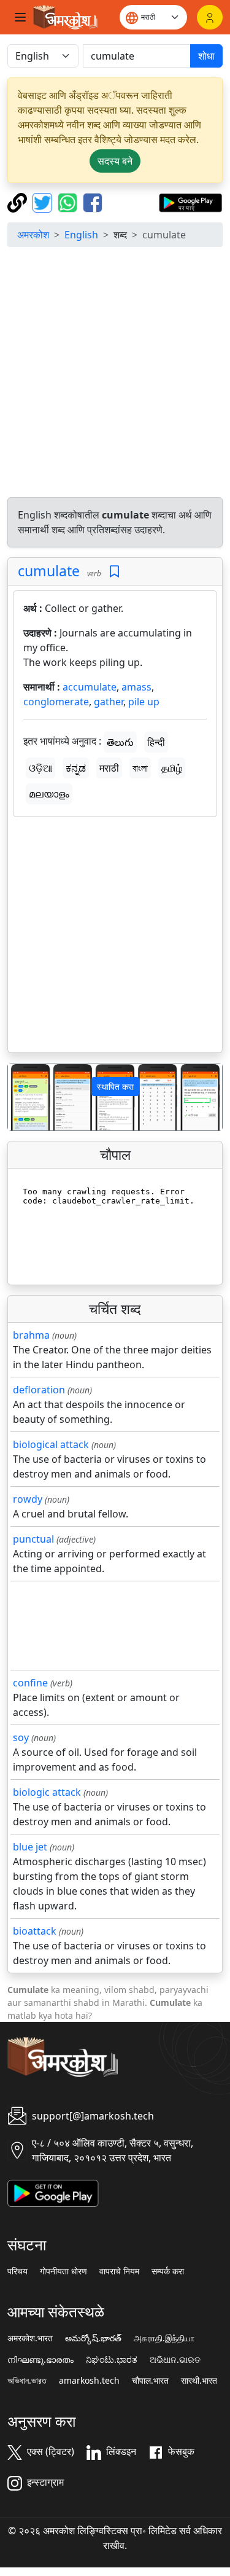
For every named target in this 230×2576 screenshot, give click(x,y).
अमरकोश (33, 235)
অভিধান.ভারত (27, 2381)
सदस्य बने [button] (115, 161)
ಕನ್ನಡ (76, 768)
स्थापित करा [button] (115, 1086)
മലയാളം (49, 794)
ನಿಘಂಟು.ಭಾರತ (112, 2360)
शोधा (206, 56)
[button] (24, 1097)
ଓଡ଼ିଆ (40, 768)
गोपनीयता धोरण (63, 2271)
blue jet (30, 1847)
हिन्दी (156, 742)
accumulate (90, 687)
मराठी (109, 768)
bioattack (35, 1931)
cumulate (49, 571)
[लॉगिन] (210, 17)
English (81, 235)
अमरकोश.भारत (30, 2338)
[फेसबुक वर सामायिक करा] (93, 202)
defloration (39, 1390)
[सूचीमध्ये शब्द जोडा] (114, 572)
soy (21, 1737)
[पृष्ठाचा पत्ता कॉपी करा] (19, 202)
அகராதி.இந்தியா (164, 2338)
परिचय (17, 2271)
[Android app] (53, 2192)
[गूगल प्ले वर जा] (190, 202)
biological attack (51, 1444)
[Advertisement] (115, 372)
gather (109, 702)
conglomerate (56, 702)
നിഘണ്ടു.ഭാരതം (40, 2360)
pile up (144, 702)
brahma (31, 1335)
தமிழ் (172, 768)
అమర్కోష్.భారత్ (93, 2338)
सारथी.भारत (199, 2381)
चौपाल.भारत (150, 2381)
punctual (33, 1539)
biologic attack (47, 1792)
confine (30, 1683)
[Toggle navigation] (20, 17)
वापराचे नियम (119, 2271)
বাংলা (140, 768)
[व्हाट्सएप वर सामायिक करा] (69, 202)
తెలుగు (120, 742)
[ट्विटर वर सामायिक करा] (44, 202)
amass (136, 687)
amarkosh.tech (89, 2381)
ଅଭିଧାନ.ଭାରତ (175, 2360)
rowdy (28, 1499)
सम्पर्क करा (168, 2271)
